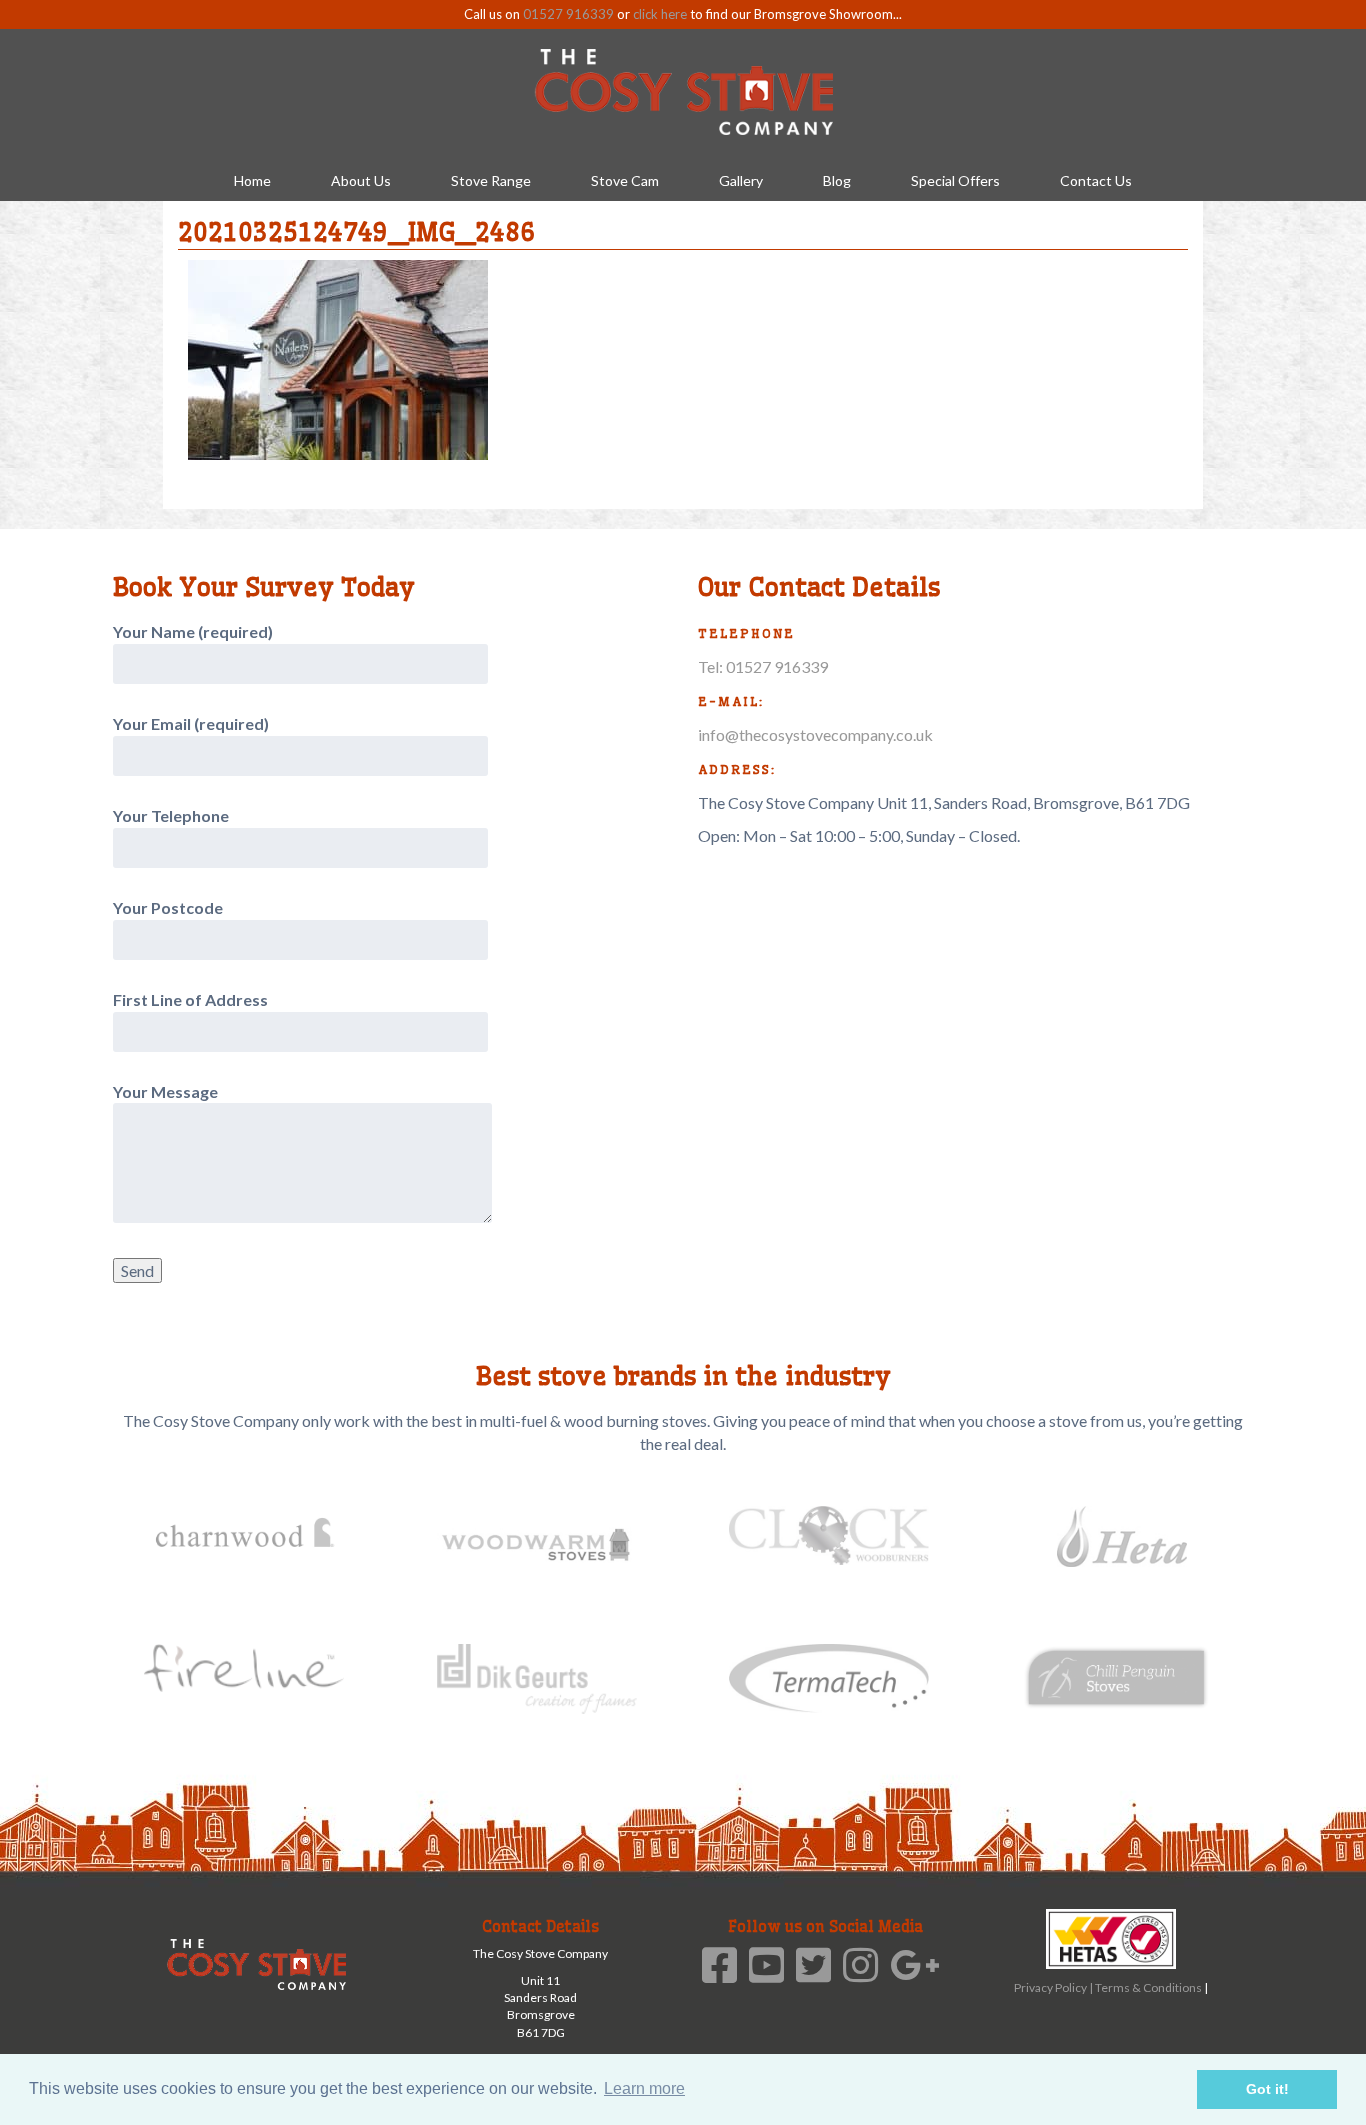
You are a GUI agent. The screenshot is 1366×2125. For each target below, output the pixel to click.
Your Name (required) (193, 631)
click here (660, 14)
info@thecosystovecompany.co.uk (815, 734)
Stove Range (491, 180)
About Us (361, 180)
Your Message (165, 1091)
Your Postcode (168, 907)
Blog (837, 180)
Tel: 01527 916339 (763, 666)
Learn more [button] (644, 2088)
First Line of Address (190, 999)
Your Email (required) (191, 723)
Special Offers (955, 180)
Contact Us (1096, 180)
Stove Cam (625, 180)
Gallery (741, 180)
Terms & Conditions (1149, 1987)
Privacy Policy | (1054, 1987)
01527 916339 (568, 14)
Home (252, 180)
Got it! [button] (1267, 2089)
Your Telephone (171, 815)
